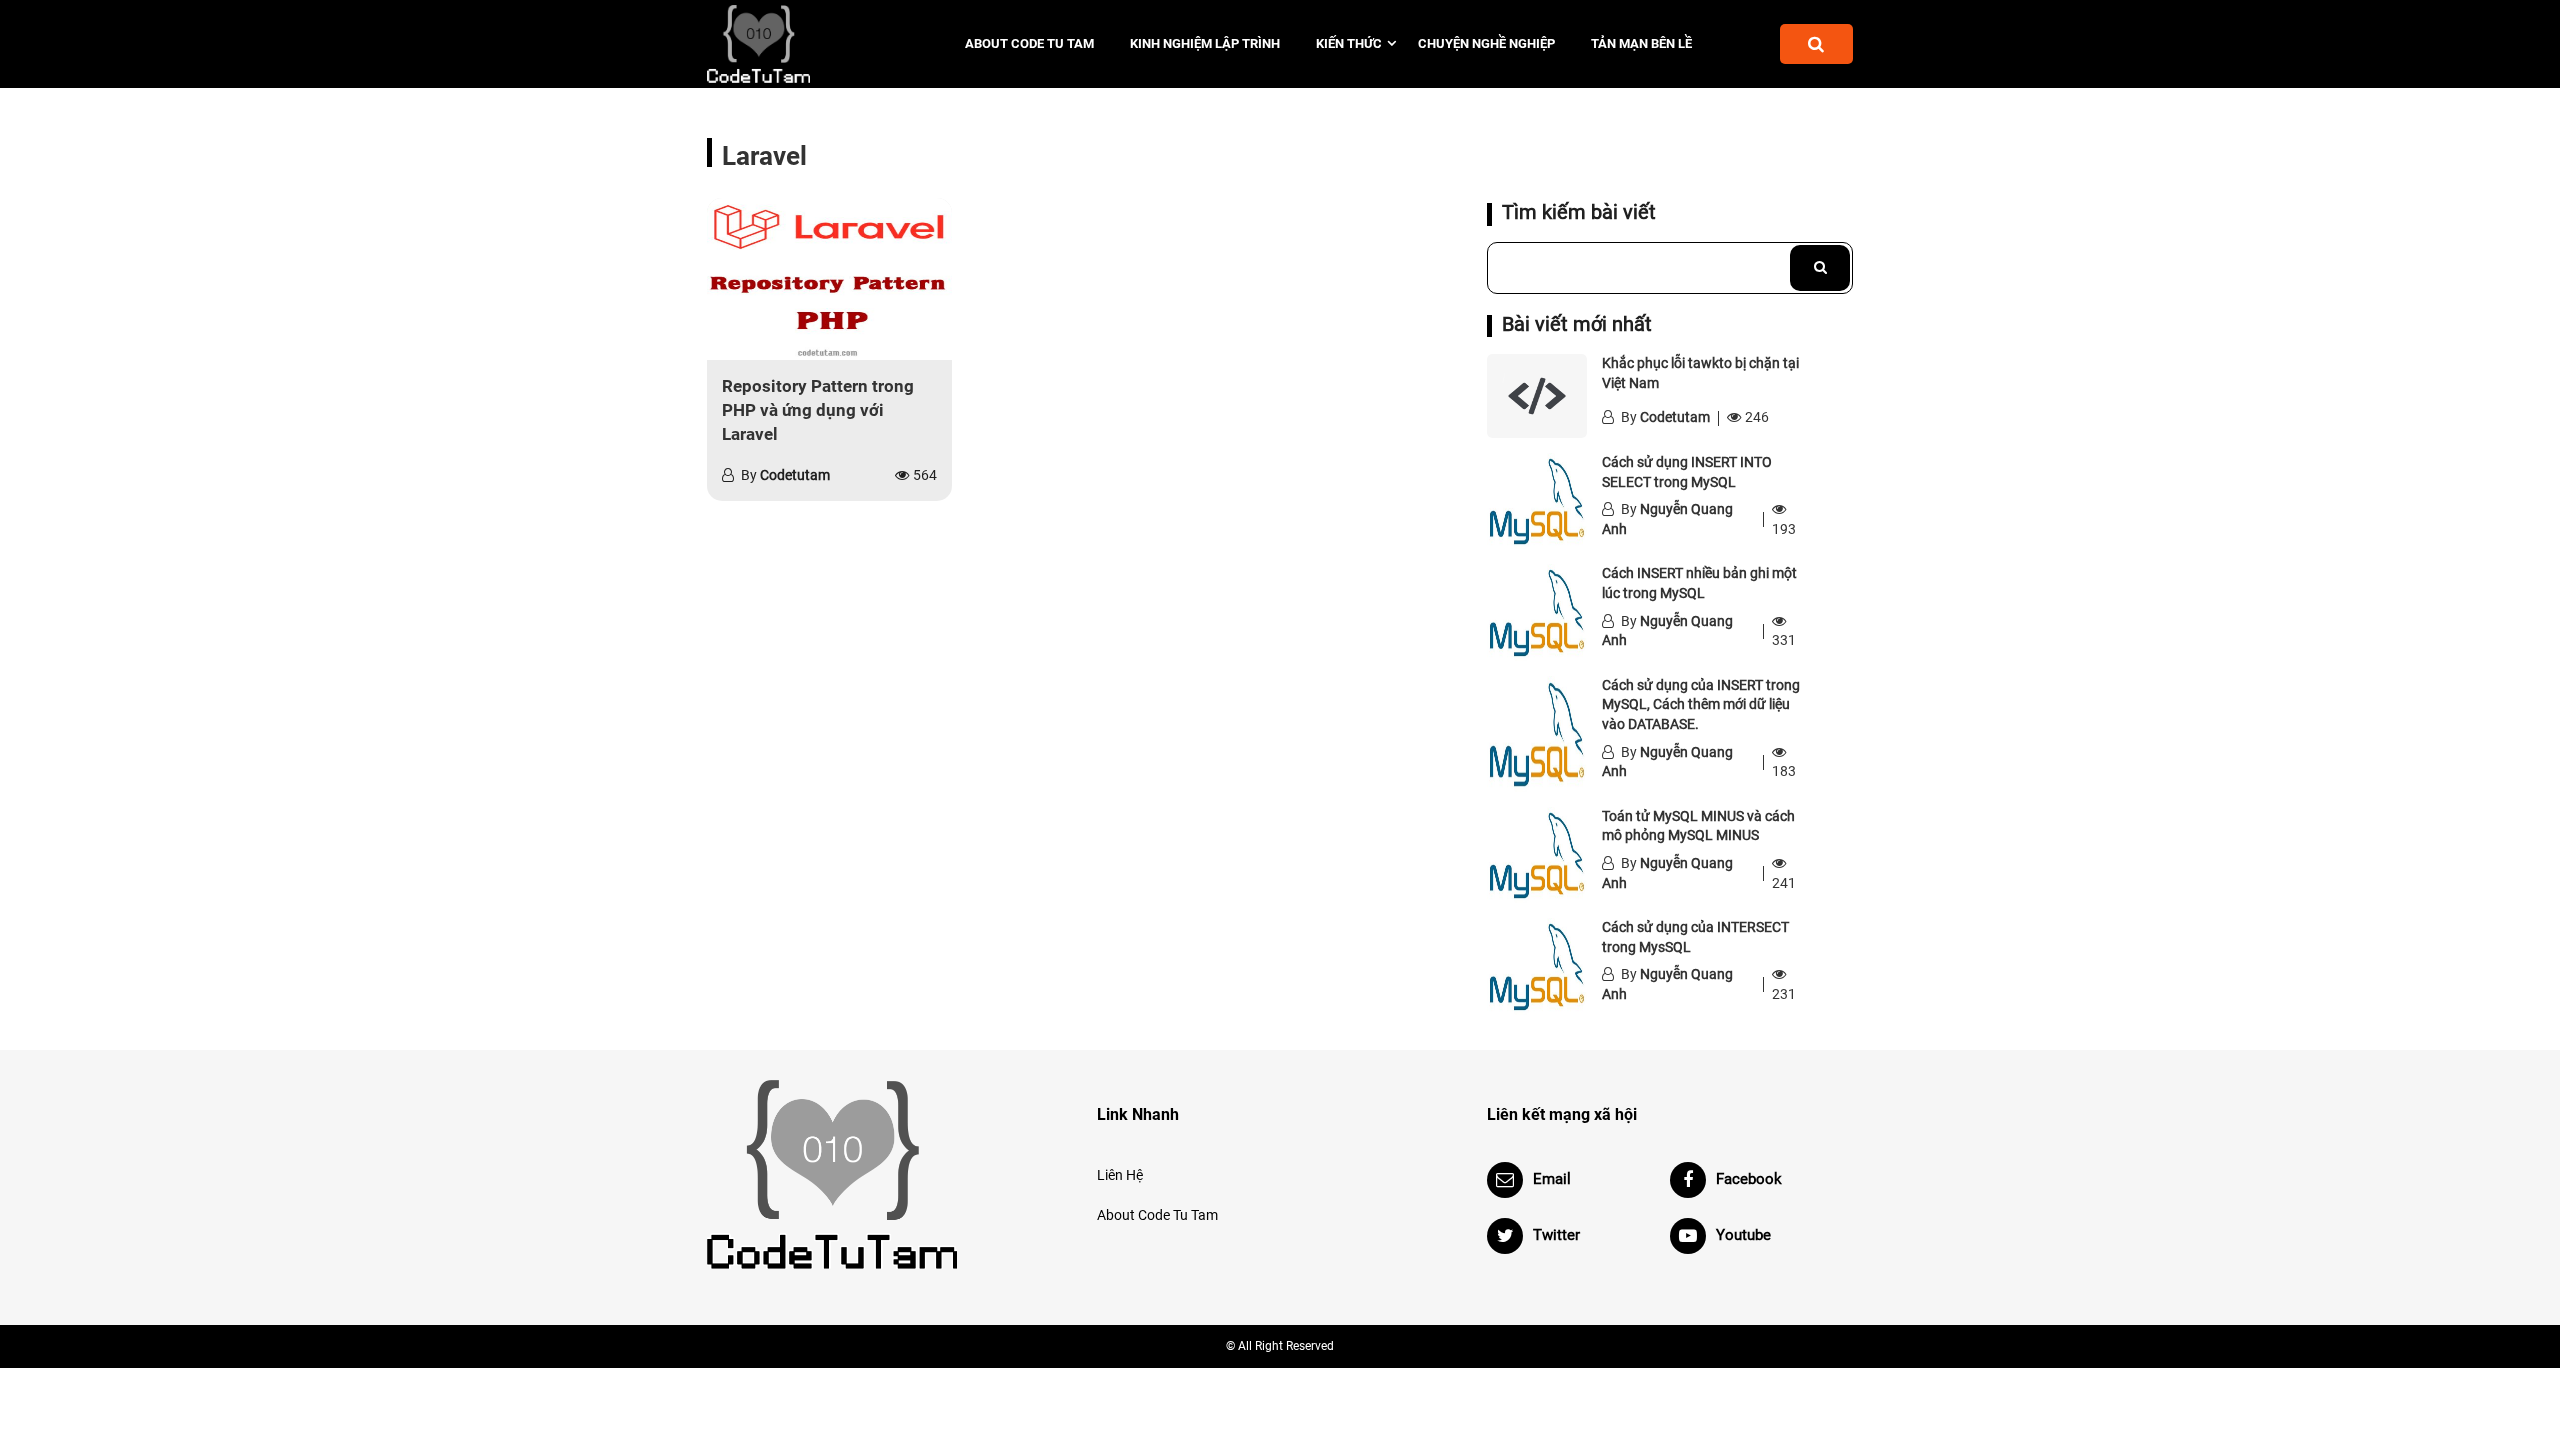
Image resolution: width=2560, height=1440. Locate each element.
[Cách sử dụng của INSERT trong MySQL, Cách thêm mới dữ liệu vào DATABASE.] (1537, 734)
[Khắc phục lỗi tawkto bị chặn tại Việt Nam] (1537, 396)
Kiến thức (1349, 43)
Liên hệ (1120, 1175)
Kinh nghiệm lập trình (1205, 43)
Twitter (1556, 1235)
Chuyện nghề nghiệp (1486, 43)
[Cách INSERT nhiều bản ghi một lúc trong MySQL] (1537, 612)
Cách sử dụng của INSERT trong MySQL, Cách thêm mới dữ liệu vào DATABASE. (1701, 704)
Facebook (1749, 1179)
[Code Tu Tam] (792, 44)
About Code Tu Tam (1029, 43)
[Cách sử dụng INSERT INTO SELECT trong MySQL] (1537, 501)
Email (1552, 1179)
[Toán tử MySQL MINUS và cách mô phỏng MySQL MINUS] (1537, 855)
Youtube (1743, 1235)
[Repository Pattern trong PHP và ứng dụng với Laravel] (829, 279)
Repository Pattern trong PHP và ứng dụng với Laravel (818, 410)
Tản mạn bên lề (1641, 43)
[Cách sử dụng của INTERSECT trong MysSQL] (1537, 966)
